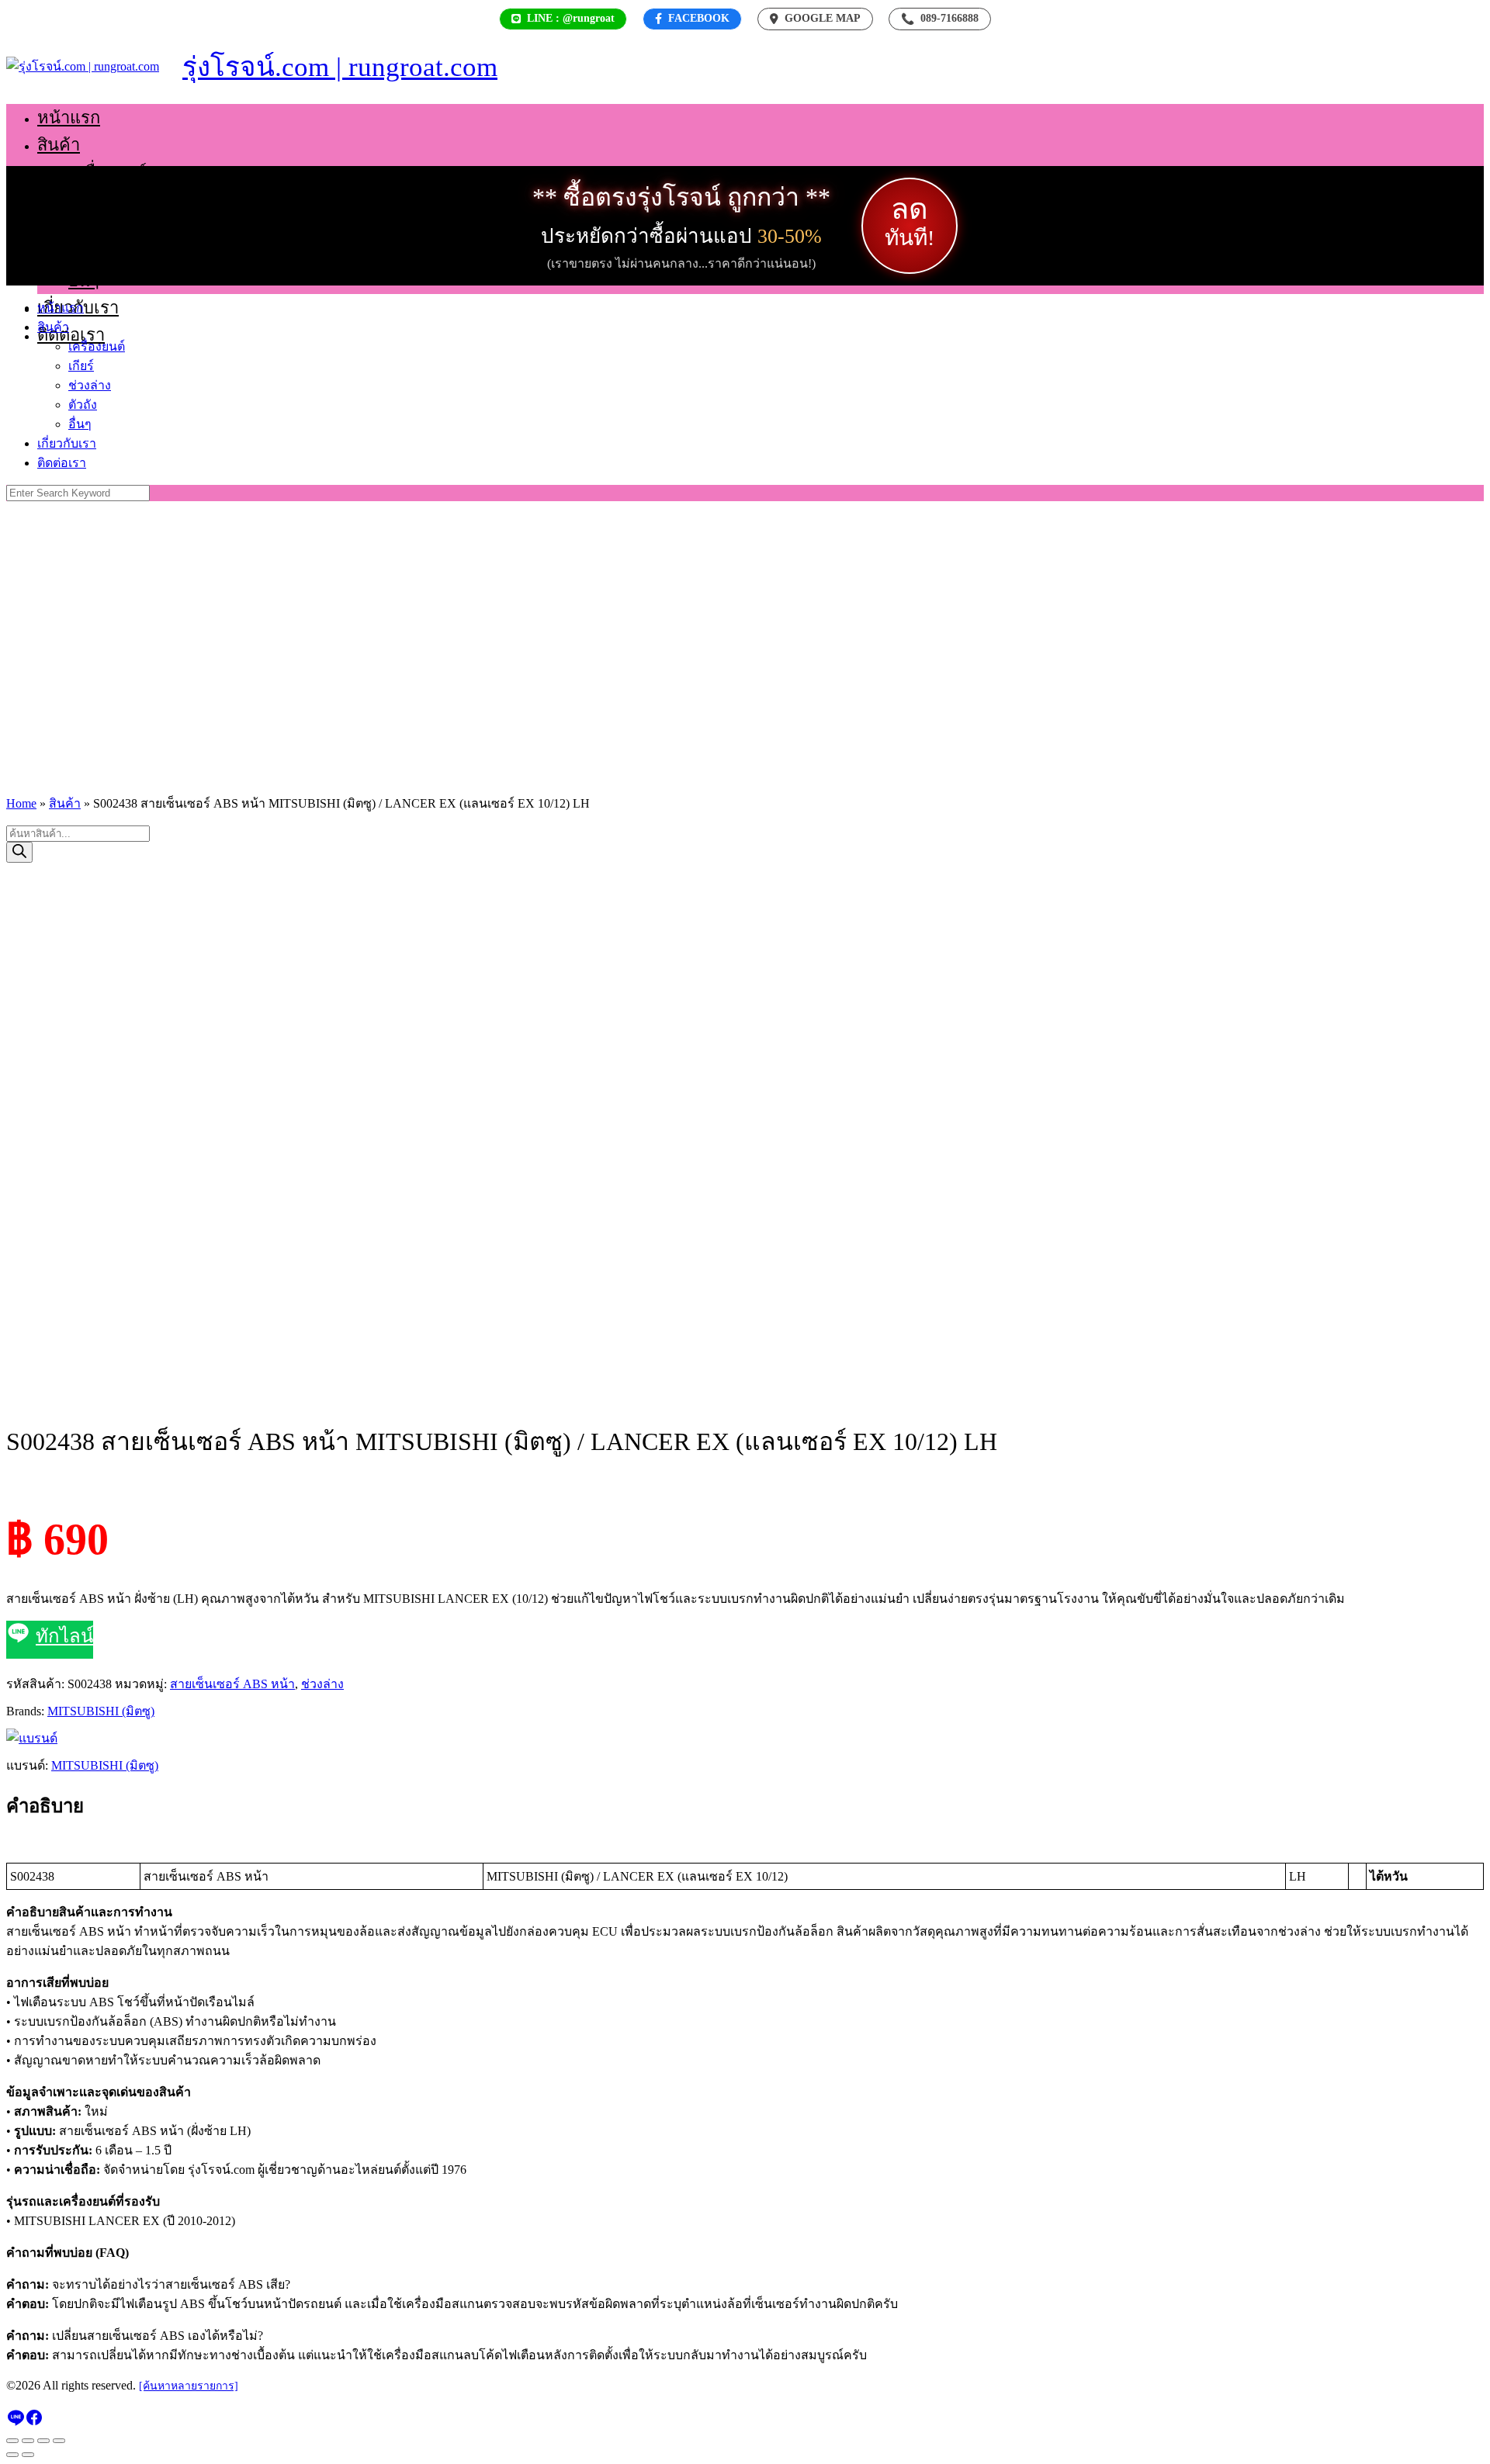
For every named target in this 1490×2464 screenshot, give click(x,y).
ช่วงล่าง (97, 226)
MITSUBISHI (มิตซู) (101, 1711)
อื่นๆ (84, 280)
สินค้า (59, 145)
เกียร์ (86, 199)
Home (21, 803)
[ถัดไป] (28, 2455)
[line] (16, 2422)
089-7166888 (940, 19)
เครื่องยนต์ (107, 172)
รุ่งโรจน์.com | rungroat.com (340, 67)
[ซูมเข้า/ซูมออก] (12, 2441)
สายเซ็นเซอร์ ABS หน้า (232, 1684)
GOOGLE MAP (823, 18)
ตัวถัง (88, 253)
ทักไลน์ (64, 1636)
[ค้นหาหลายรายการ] (189, 2386)
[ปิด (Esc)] (59, 2441)
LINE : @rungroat (571, 18)
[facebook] (34, 2422)
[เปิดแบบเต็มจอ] (28, 2441)
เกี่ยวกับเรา (67, 443)
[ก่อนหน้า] (12, 2455)
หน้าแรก (69, 118)
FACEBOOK (699, 18)
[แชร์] (43, 2441)
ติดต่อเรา (71, 335)
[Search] (19, 852)
